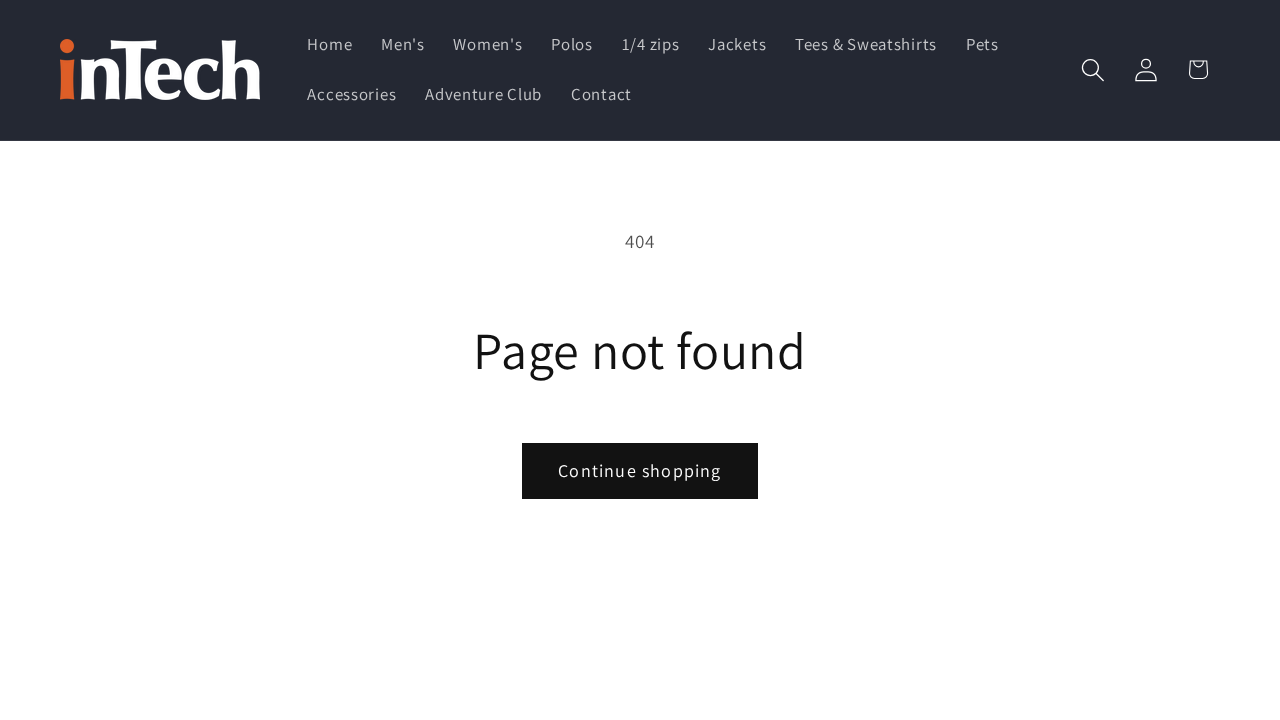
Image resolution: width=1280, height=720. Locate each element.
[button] (1092, 69)
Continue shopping (639, 470)
